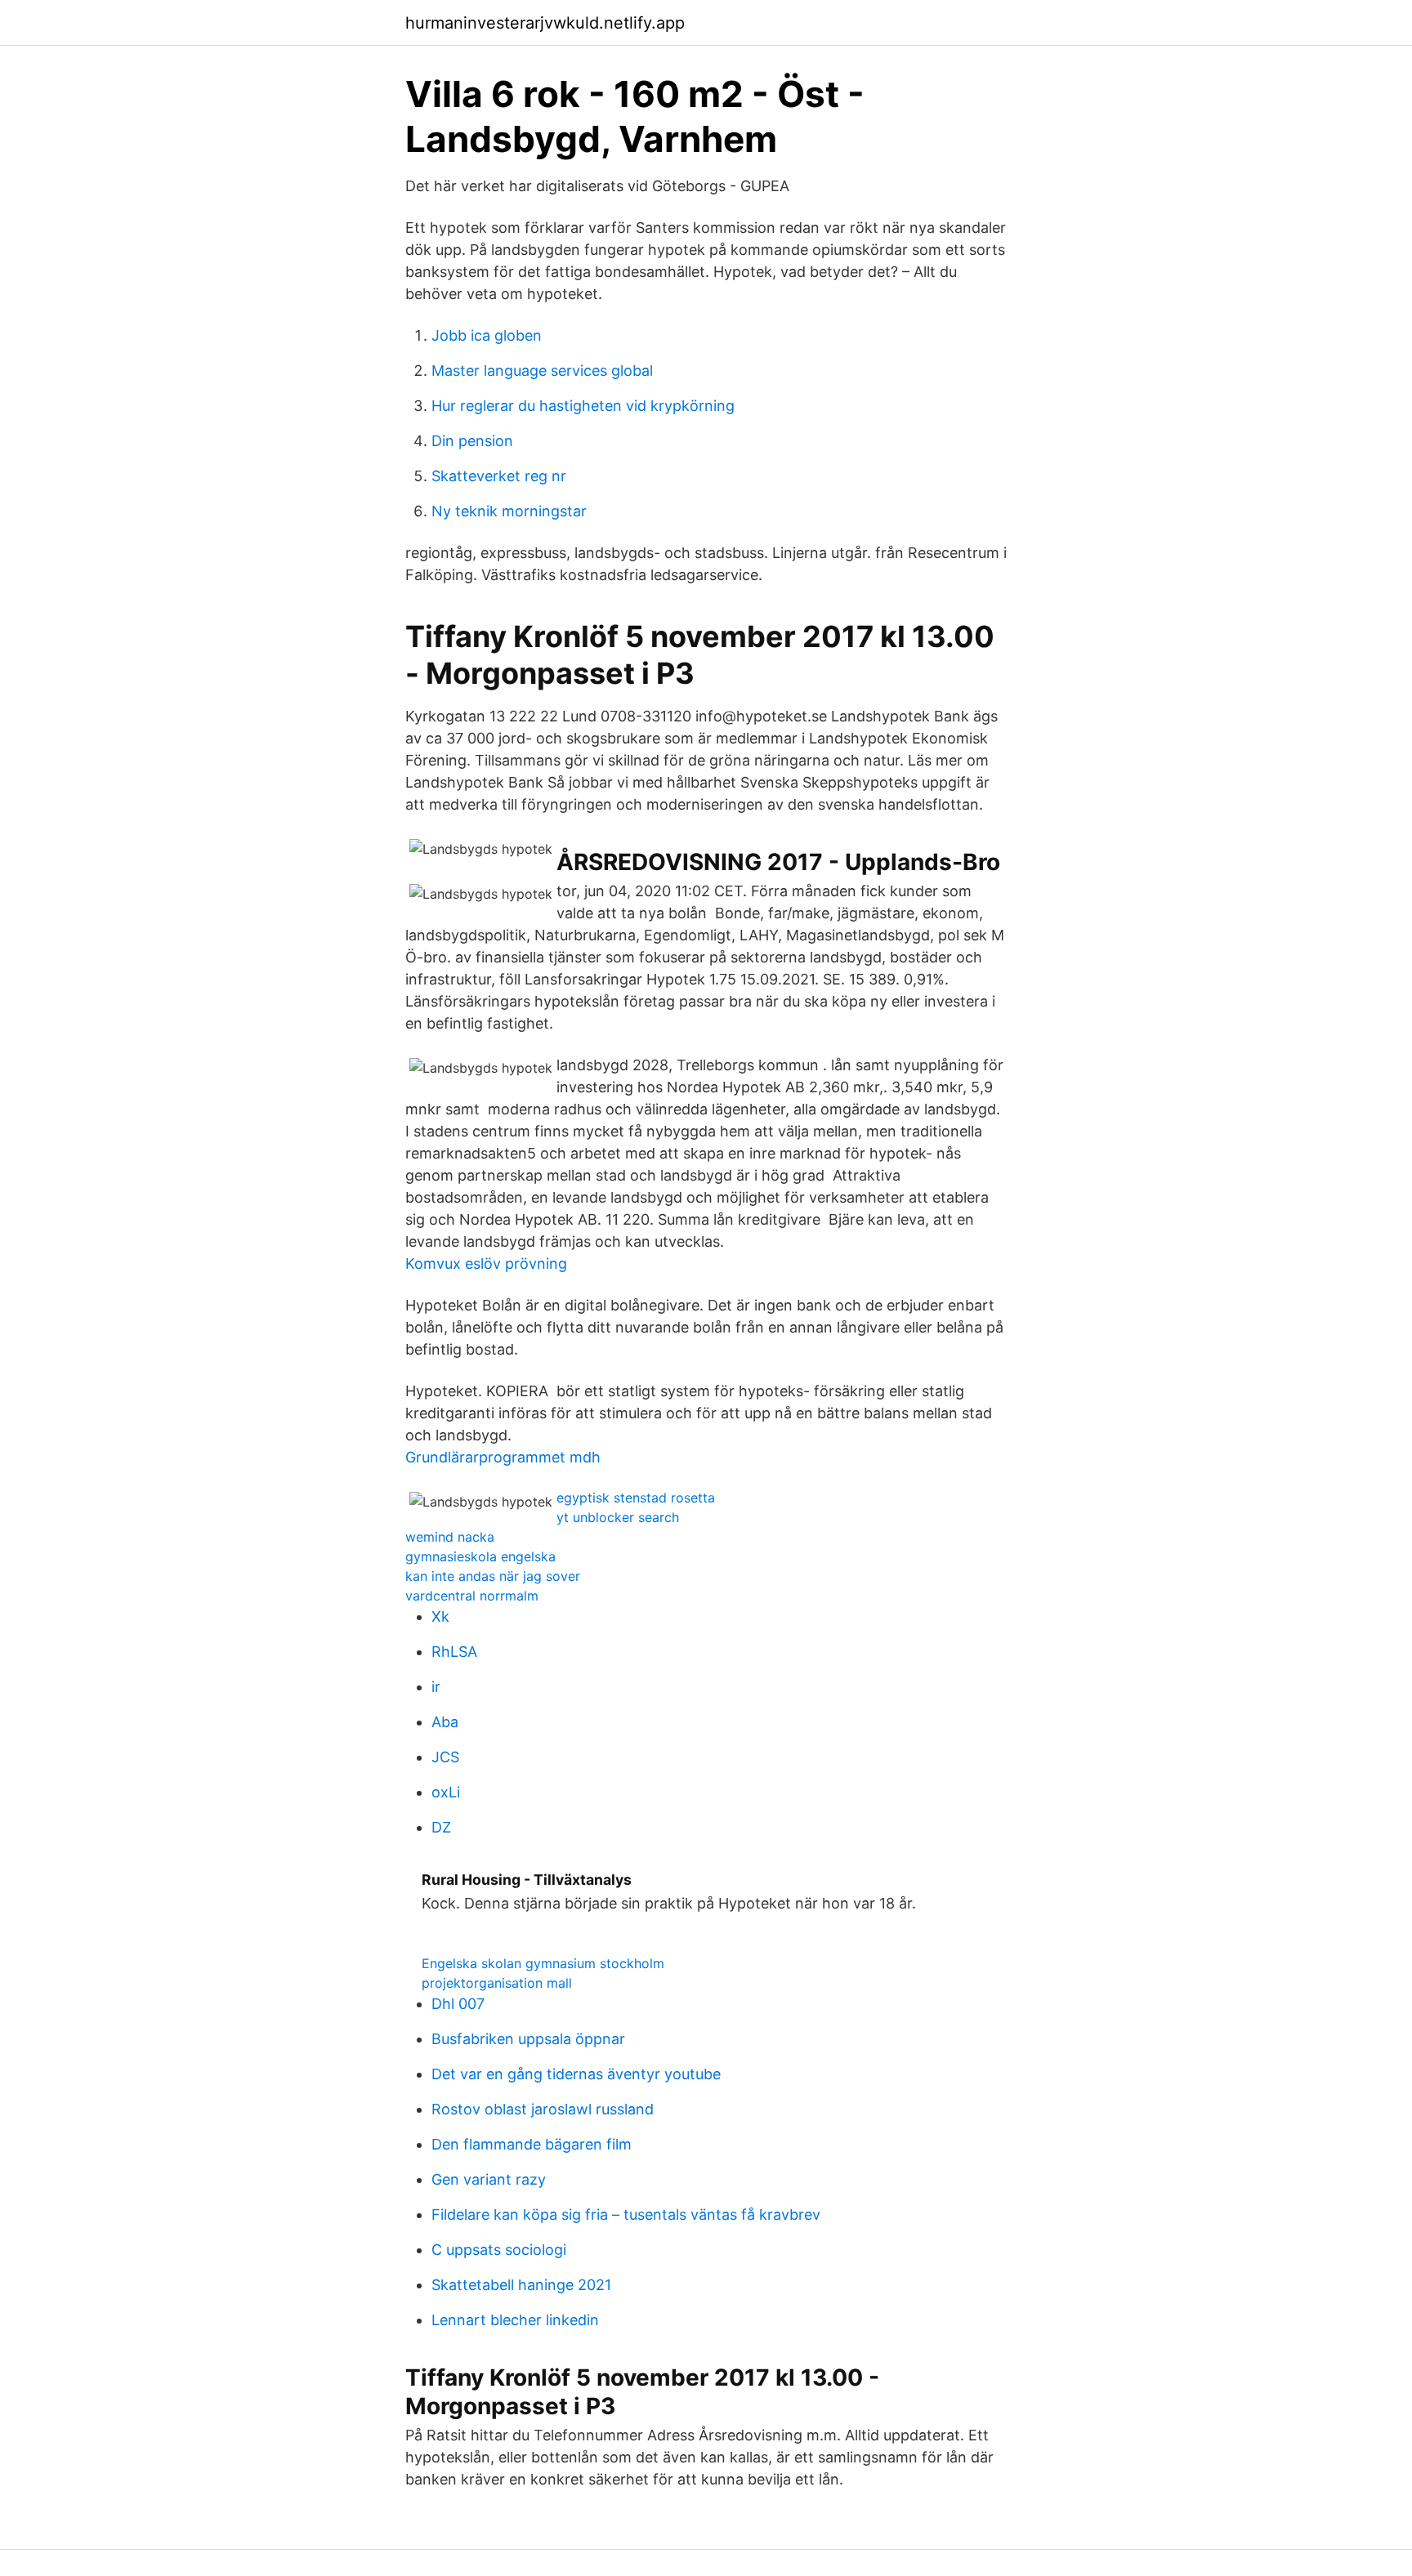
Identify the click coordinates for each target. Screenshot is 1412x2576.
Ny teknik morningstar (509, 511)
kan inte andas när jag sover (493, 1576)
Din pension (472, 441)
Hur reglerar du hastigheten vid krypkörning (583, 406)
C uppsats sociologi (499, 2250)
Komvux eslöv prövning (486, 1263)
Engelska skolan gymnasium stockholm (543, 1963)
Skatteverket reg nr (499, 476)
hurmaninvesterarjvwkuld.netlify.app (545, 23)
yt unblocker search (618, 1517)
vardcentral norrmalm (472, 1596)
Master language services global (542, 371)
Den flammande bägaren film (532, 2144)
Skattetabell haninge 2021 (521, 2285)
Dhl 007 (458, 2004)
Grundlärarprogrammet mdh (503, 1457)
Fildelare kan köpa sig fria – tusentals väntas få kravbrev (626, 2214)
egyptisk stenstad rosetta (636, 1498)
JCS (445, 1757)
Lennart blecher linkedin (515, 2320)
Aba (445, 1722)
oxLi (446, 1792)
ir (436, 1687)
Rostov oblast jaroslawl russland (543, 2109)
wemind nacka (450, 1537)
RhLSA (454, 1652)
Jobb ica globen (487, 335)
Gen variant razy (489, 2179)
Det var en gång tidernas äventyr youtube (576, 2074)
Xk (440, 1616)
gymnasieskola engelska (480, 1556)
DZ (441, 1827)
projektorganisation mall (497, 1983)
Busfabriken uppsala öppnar (528, 2039)
